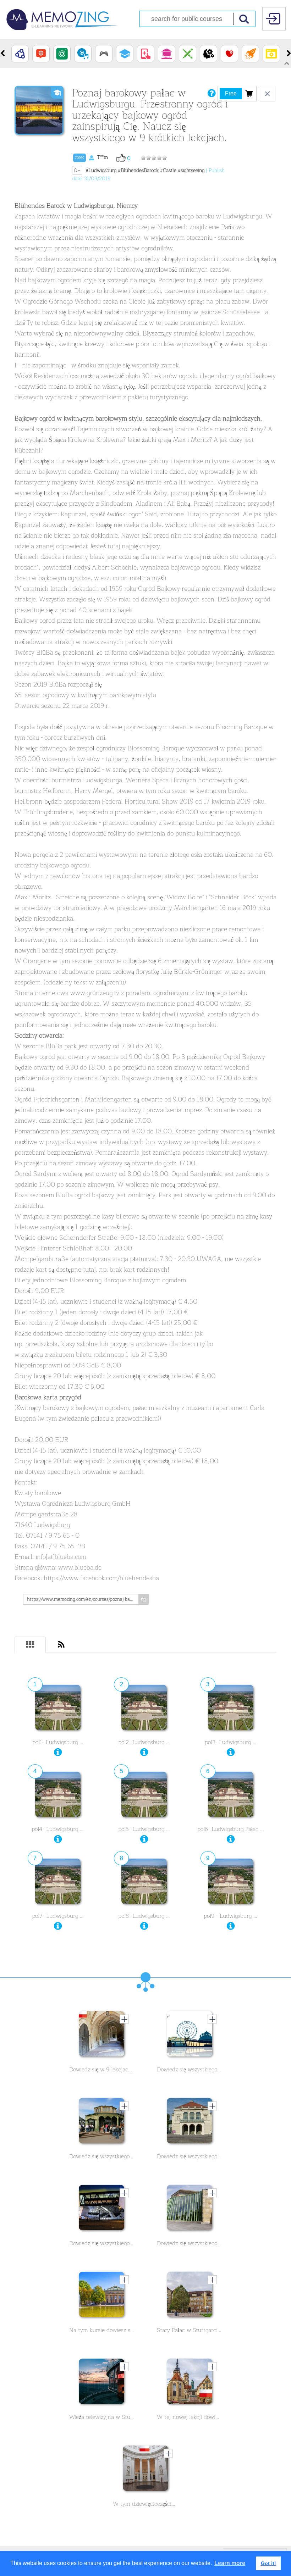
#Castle (168, 170)
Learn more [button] (230, 2563)
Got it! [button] (268, 2563)
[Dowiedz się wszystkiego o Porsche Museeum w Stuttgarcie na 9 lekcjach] (101, 2209)
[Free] (249, 93)
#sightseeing (191, 170)
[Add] (124, 2019)
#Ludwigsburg (101, 170)
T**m (91, 157)
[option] (20, 54)
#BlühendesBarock (138, 170)
